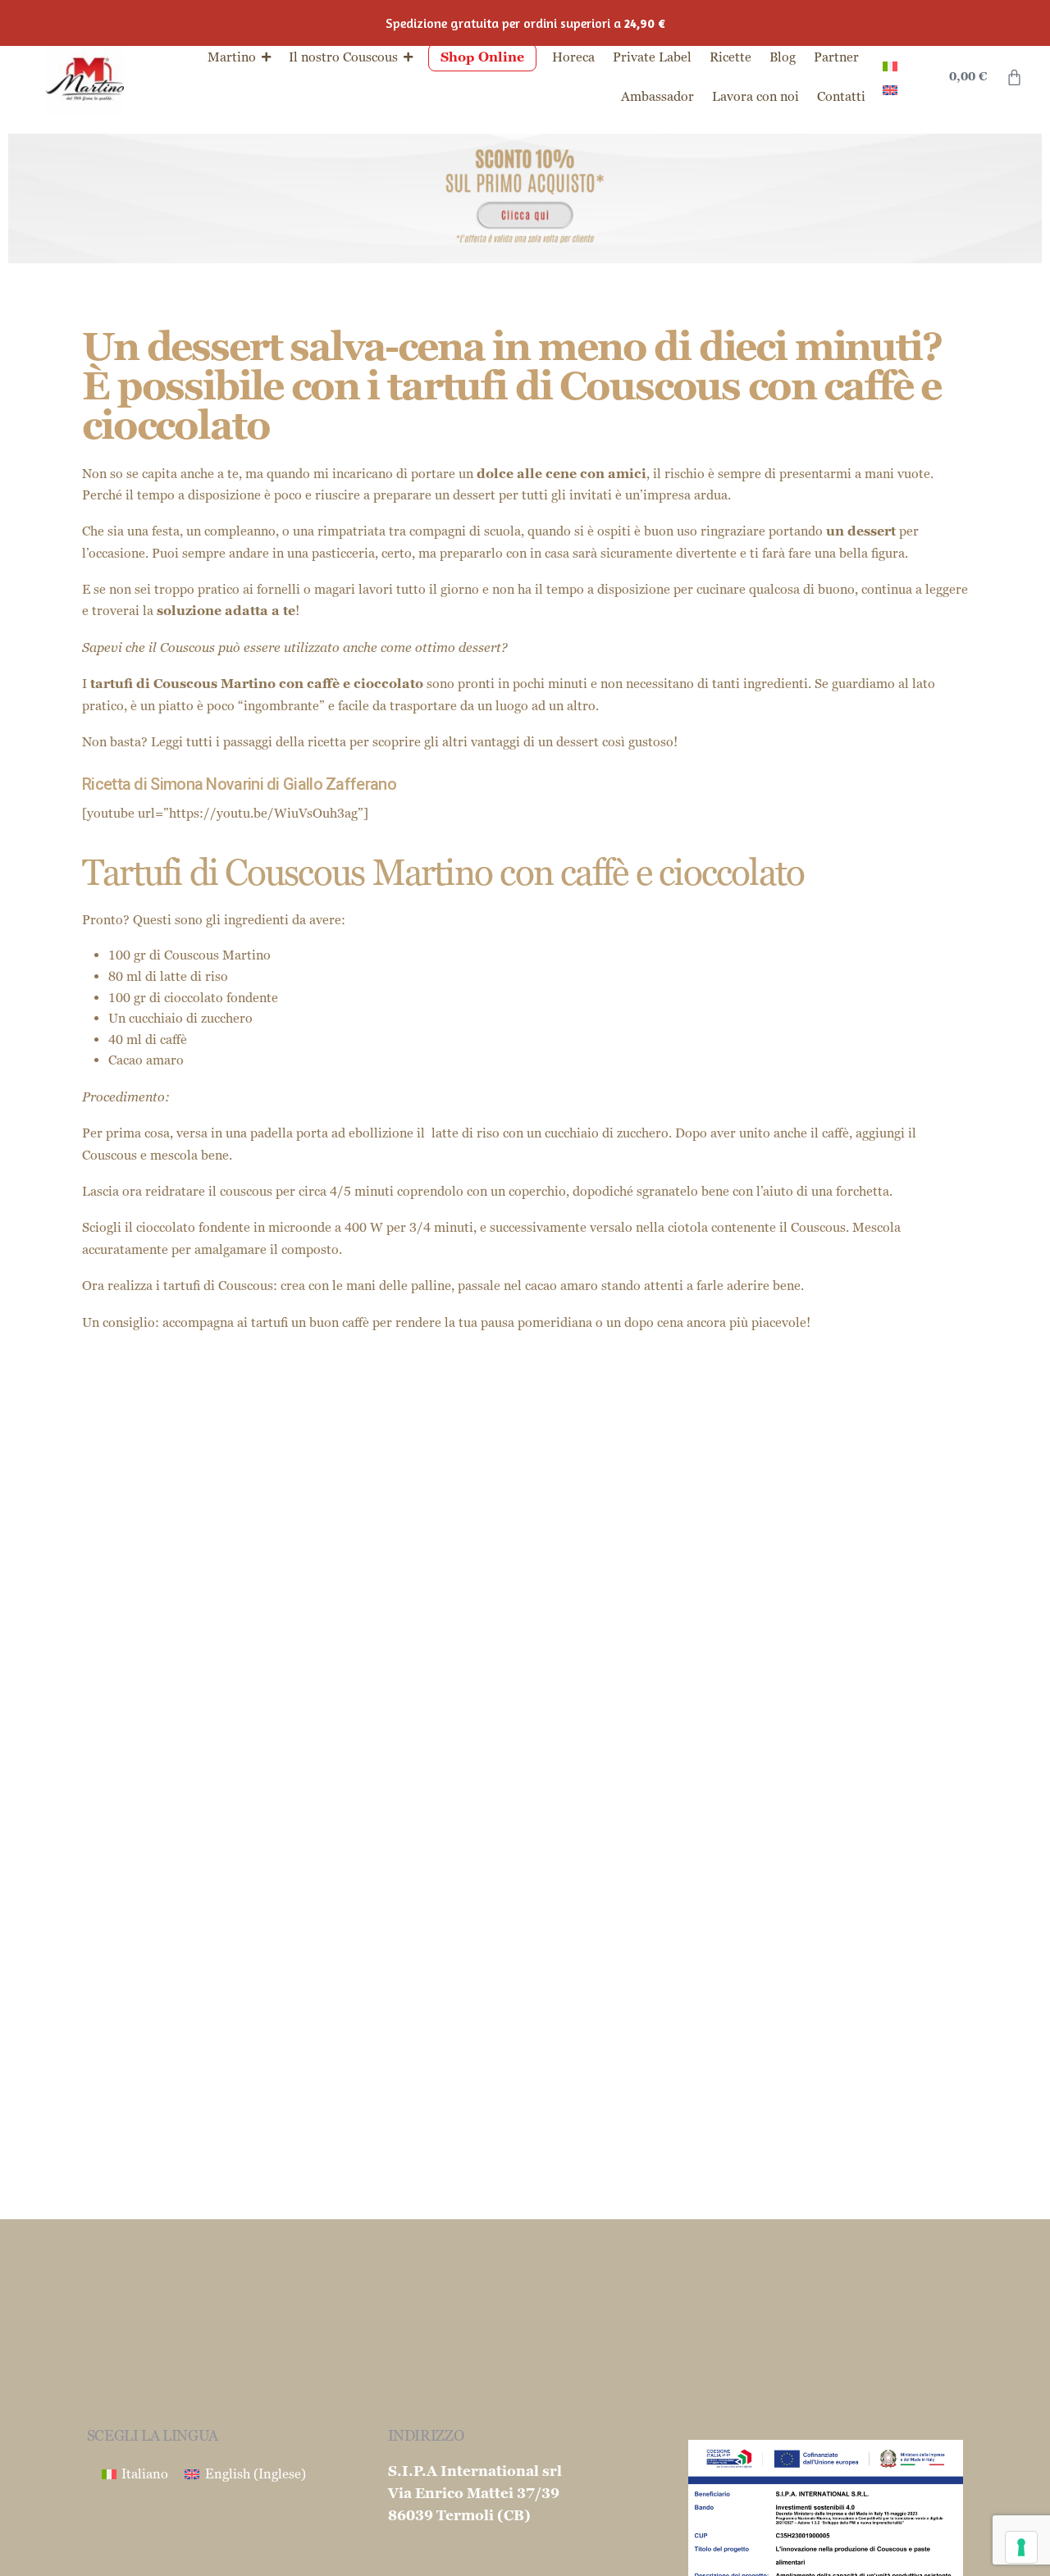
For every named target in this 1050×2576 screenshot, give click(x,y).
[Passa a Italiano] (890, 65)
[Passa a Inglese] (890, 89)
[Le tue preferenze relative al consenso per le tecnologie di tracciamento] (1021, 2547)
